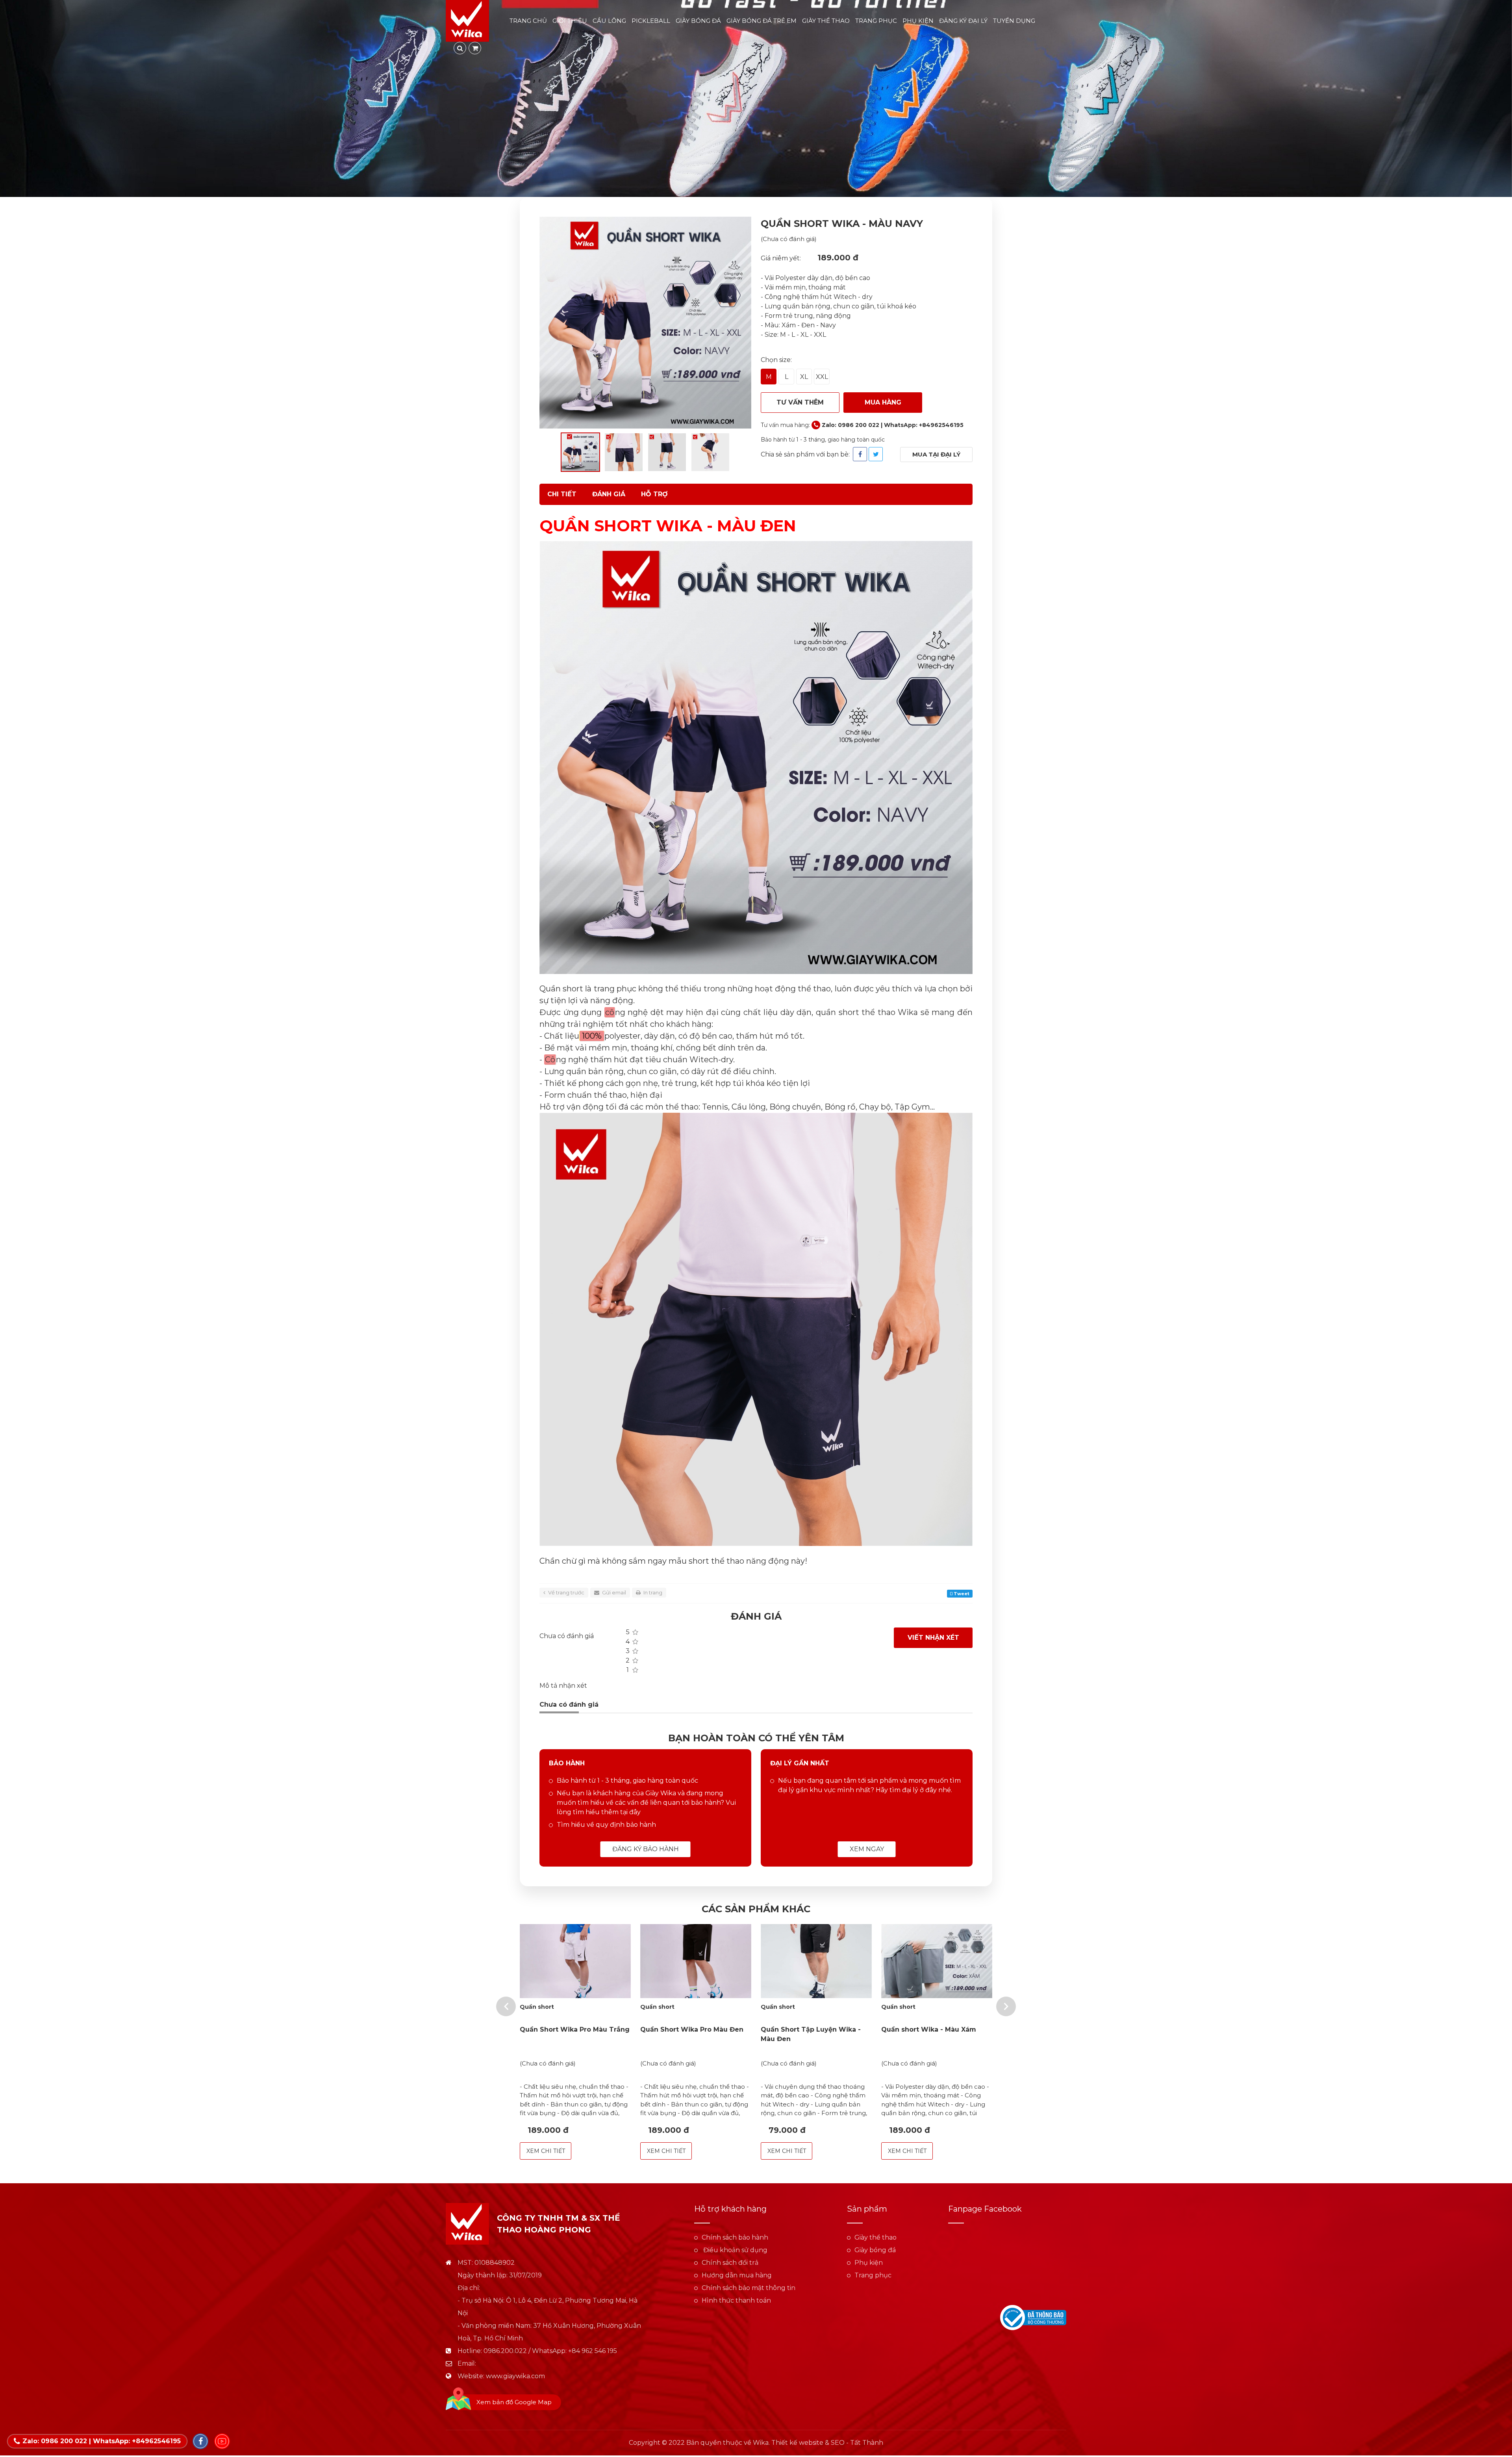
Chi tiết (562, 494)
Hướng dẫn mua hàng (737, 2275)
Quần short (537, 2007)
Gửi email (613, 1592)
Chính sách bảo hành (735, 2237)
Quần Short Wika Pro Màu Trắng (575, 2029)
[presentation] (506, 2006)
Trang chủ (528, 21)
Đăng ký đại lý (963, 21)
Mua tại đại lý (936, 454)
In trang (652, 1592)
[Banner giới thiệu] (756, 98)
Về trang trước (566, 1592)
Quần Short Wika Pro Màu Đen (692, 2029)
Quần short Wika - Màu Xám (929, 2029)
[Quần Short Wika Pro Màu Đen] (696, 1961)
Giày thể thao (826, 21)
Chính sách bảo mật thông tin (749, 2288)
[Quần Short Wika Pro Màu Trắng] (575, 1961)
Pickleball (651, 21)
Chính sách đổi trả (730, 2263)
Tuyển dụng (1014, 21)
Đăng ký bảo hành (646, 1849)
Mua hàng (883, 402)
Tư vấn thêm (800, 402)
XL (804, 377)
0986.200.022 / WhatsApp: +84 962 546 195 (550, 2351)
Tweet (961, 1594)
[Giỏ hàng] (475, 48)
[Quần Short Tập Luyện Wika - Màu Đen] (816, 1961)
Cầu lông (609, 21)
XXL (822, 377)
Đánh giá (609, 494)
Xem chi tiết (546, 2151)
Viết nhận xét (933, 1638)
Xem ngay (867, 1849)
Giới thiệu (570, 21)
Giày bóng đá (698, 21)
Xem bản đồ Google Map (514, 2402)
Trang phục (876, 21)
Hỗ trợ (654, 494)
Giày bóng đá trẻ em (762, 21)
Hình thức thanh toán (736, 2300)
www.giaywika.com (515, 2376)
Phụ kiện (918, 21)
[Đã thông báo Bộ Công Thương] (1033, 2317)
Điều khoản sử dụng (735, 2250)
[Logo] (467, 20)
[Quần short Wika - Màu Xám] (937, 1961)
